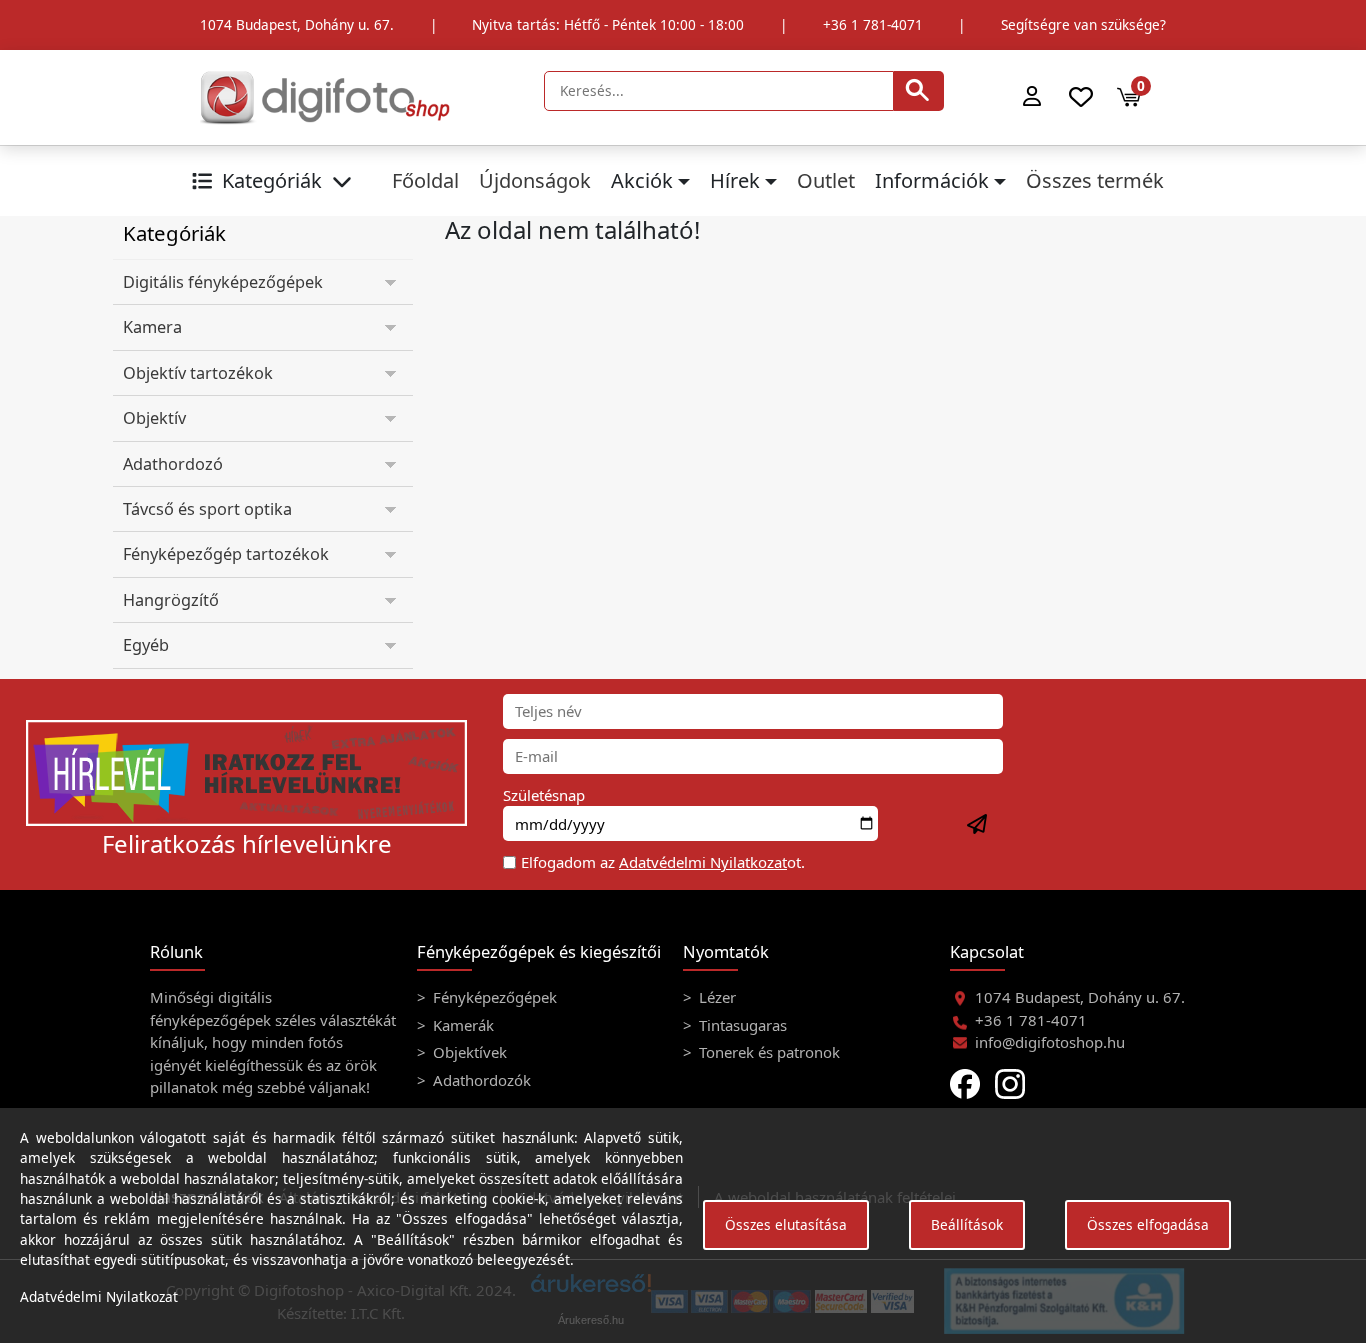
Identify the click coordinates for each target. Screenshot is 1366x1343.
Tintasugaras (741, 1025)
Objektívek (468, 1052)
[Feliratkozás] (978, 825)
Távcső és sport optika (207, 509)
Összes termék (1095, 180)
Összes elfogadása (1148, 1224)
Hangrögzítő (171, 600)
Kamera (152, 327)
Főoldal (425, 180)
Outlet (826, 180)
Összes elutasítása (786, 1224)
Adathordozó (173, 464)
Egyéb (146, 645)
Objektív (154, 418)
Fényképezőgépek (493, 997)
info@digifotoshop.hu (1050, 1042)
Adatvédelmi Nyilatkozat (703, 862)
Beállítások (967, 1224)
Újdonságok (535, 180)
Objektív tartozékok (198, 373)
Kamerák (461, 1025)
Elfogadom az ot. (663, 862)
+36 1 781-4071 (873, 24)
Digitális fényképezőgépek (223, 282)
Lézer (715, 997)
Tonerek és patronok (767, 1052)
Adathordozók (480, 1080)
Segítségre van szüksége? (1083, 24)
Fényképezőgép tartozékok (226, 554)
